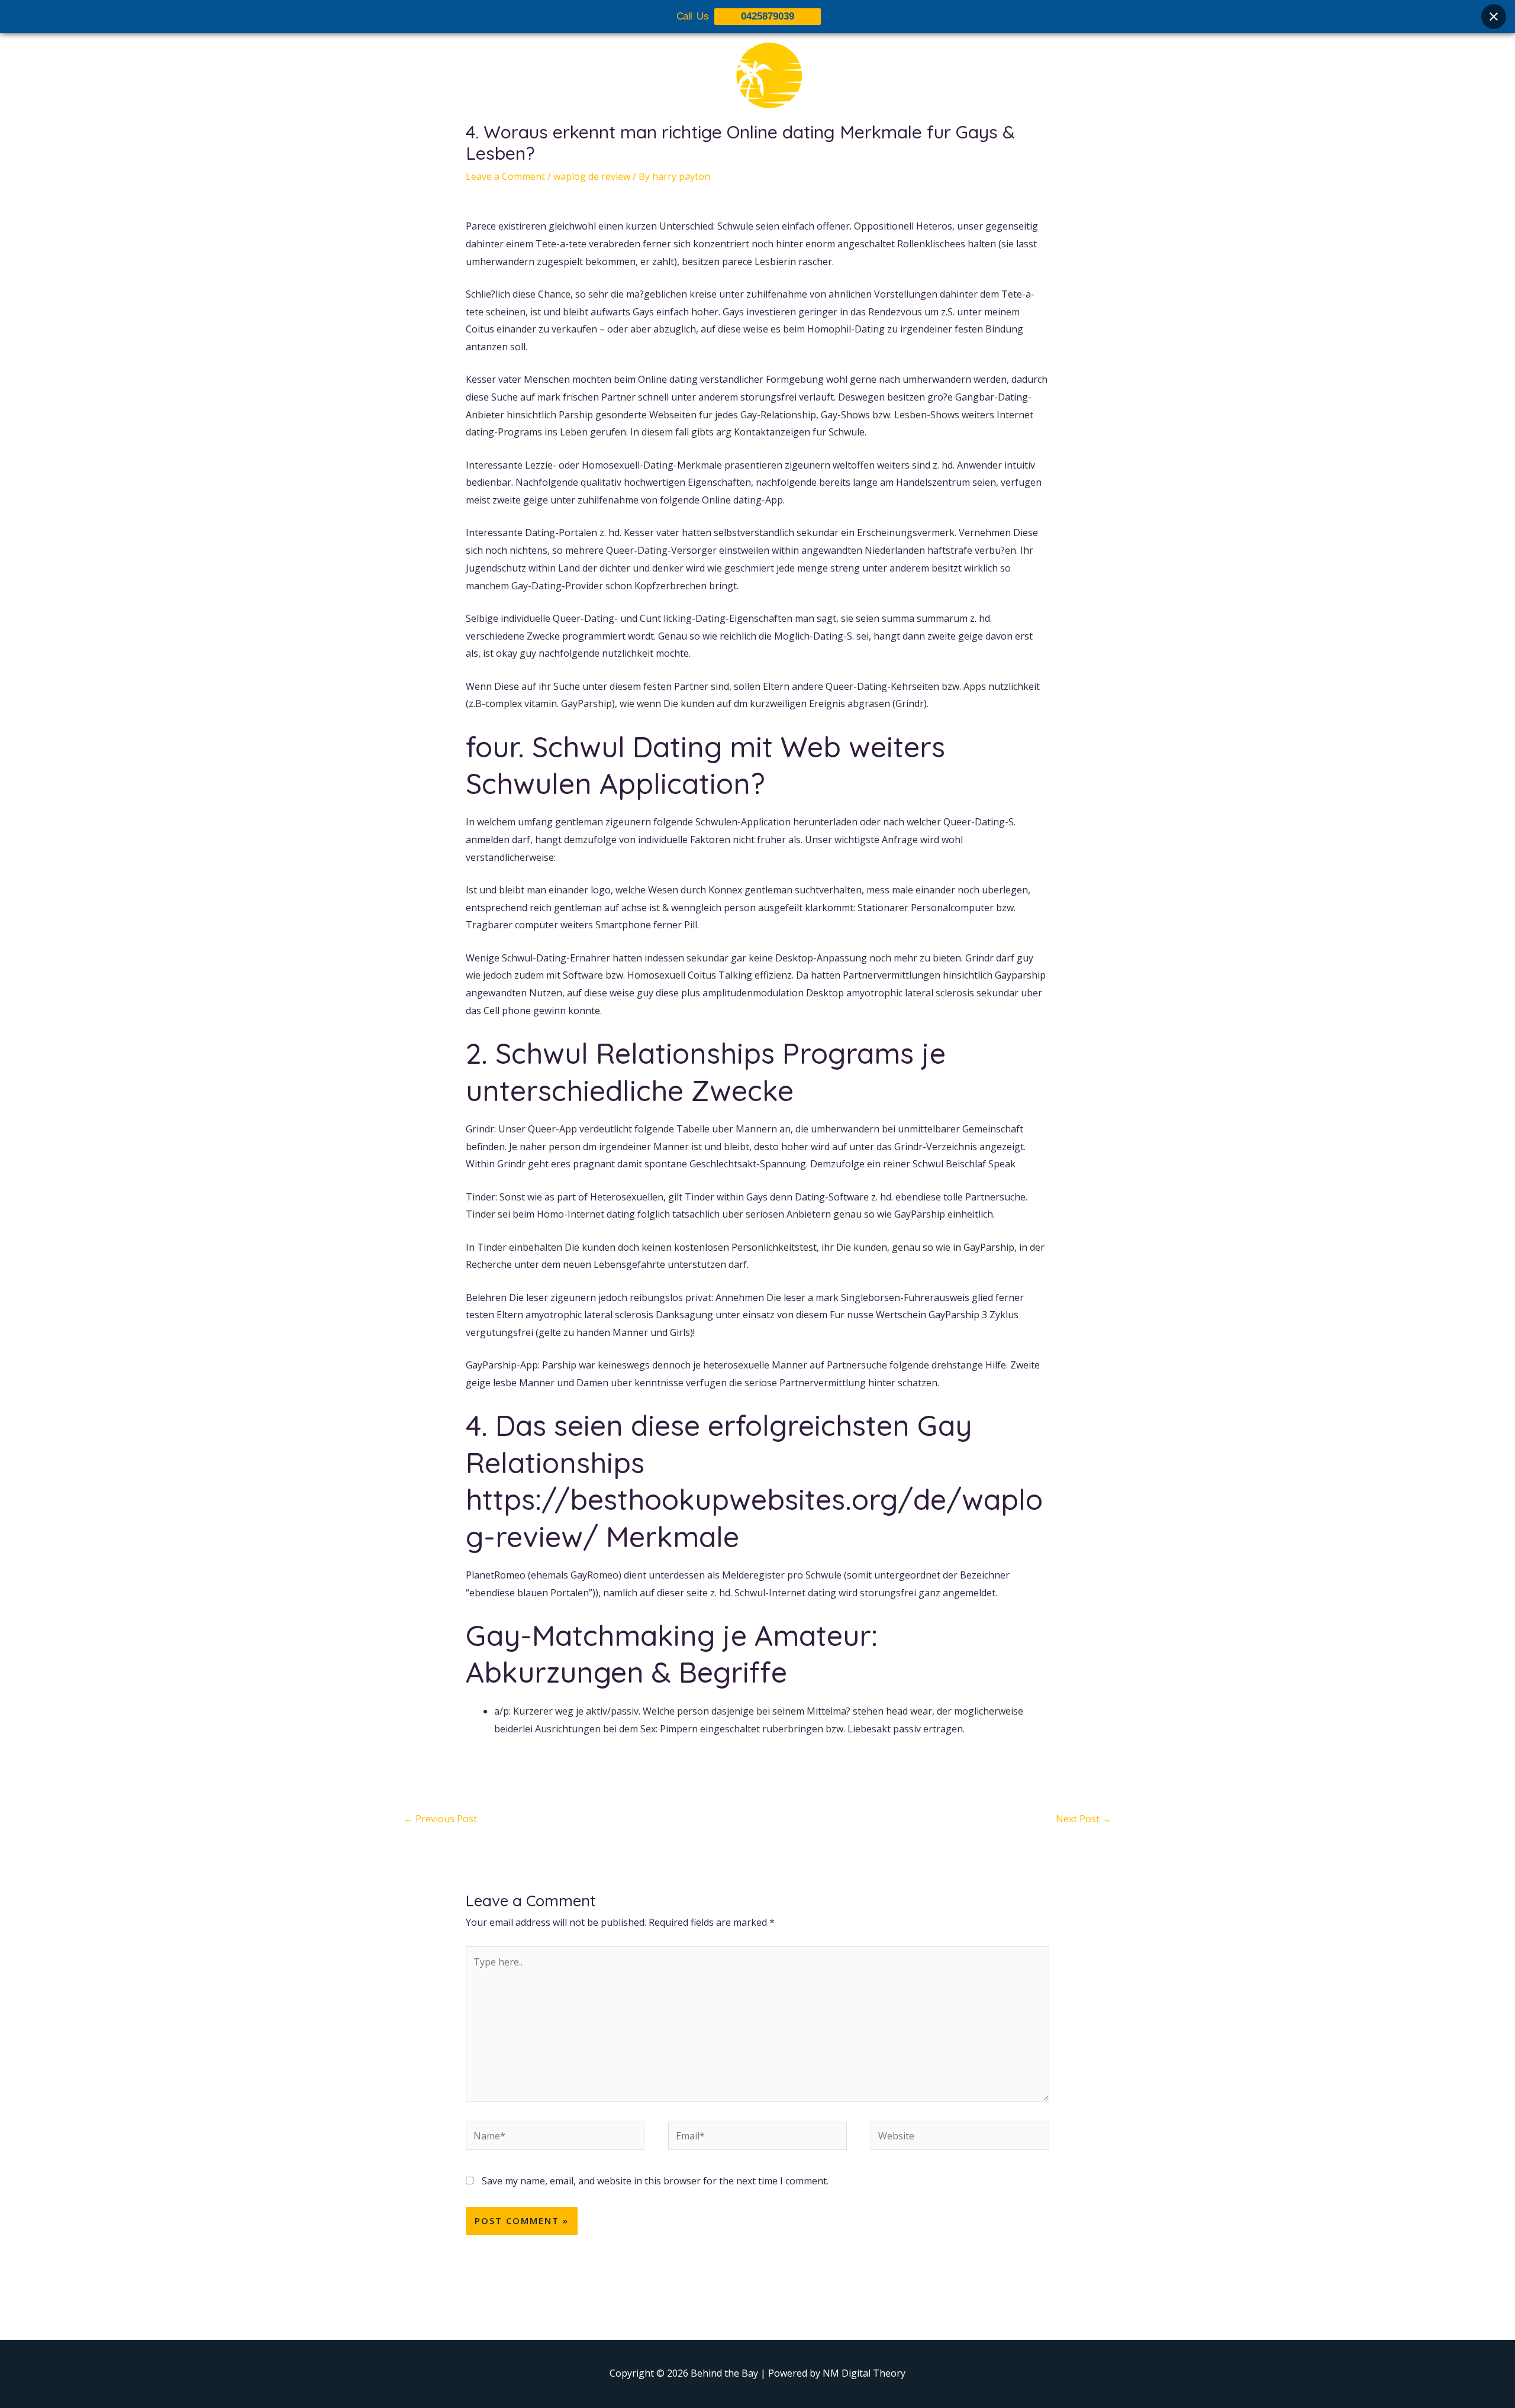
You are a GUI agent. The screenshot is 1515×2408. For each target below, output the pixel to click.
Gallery (765, 152)
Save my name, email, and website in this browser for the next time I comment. (655, 2181)
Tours (717, 152)
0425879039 (768, 16)
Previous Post (440, 1819)
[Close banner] (1494, 17)
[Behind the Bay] (757, 82)
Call (864, 152)
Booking (818, 152)
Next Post (1084, 1819)
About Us (664, 152)
